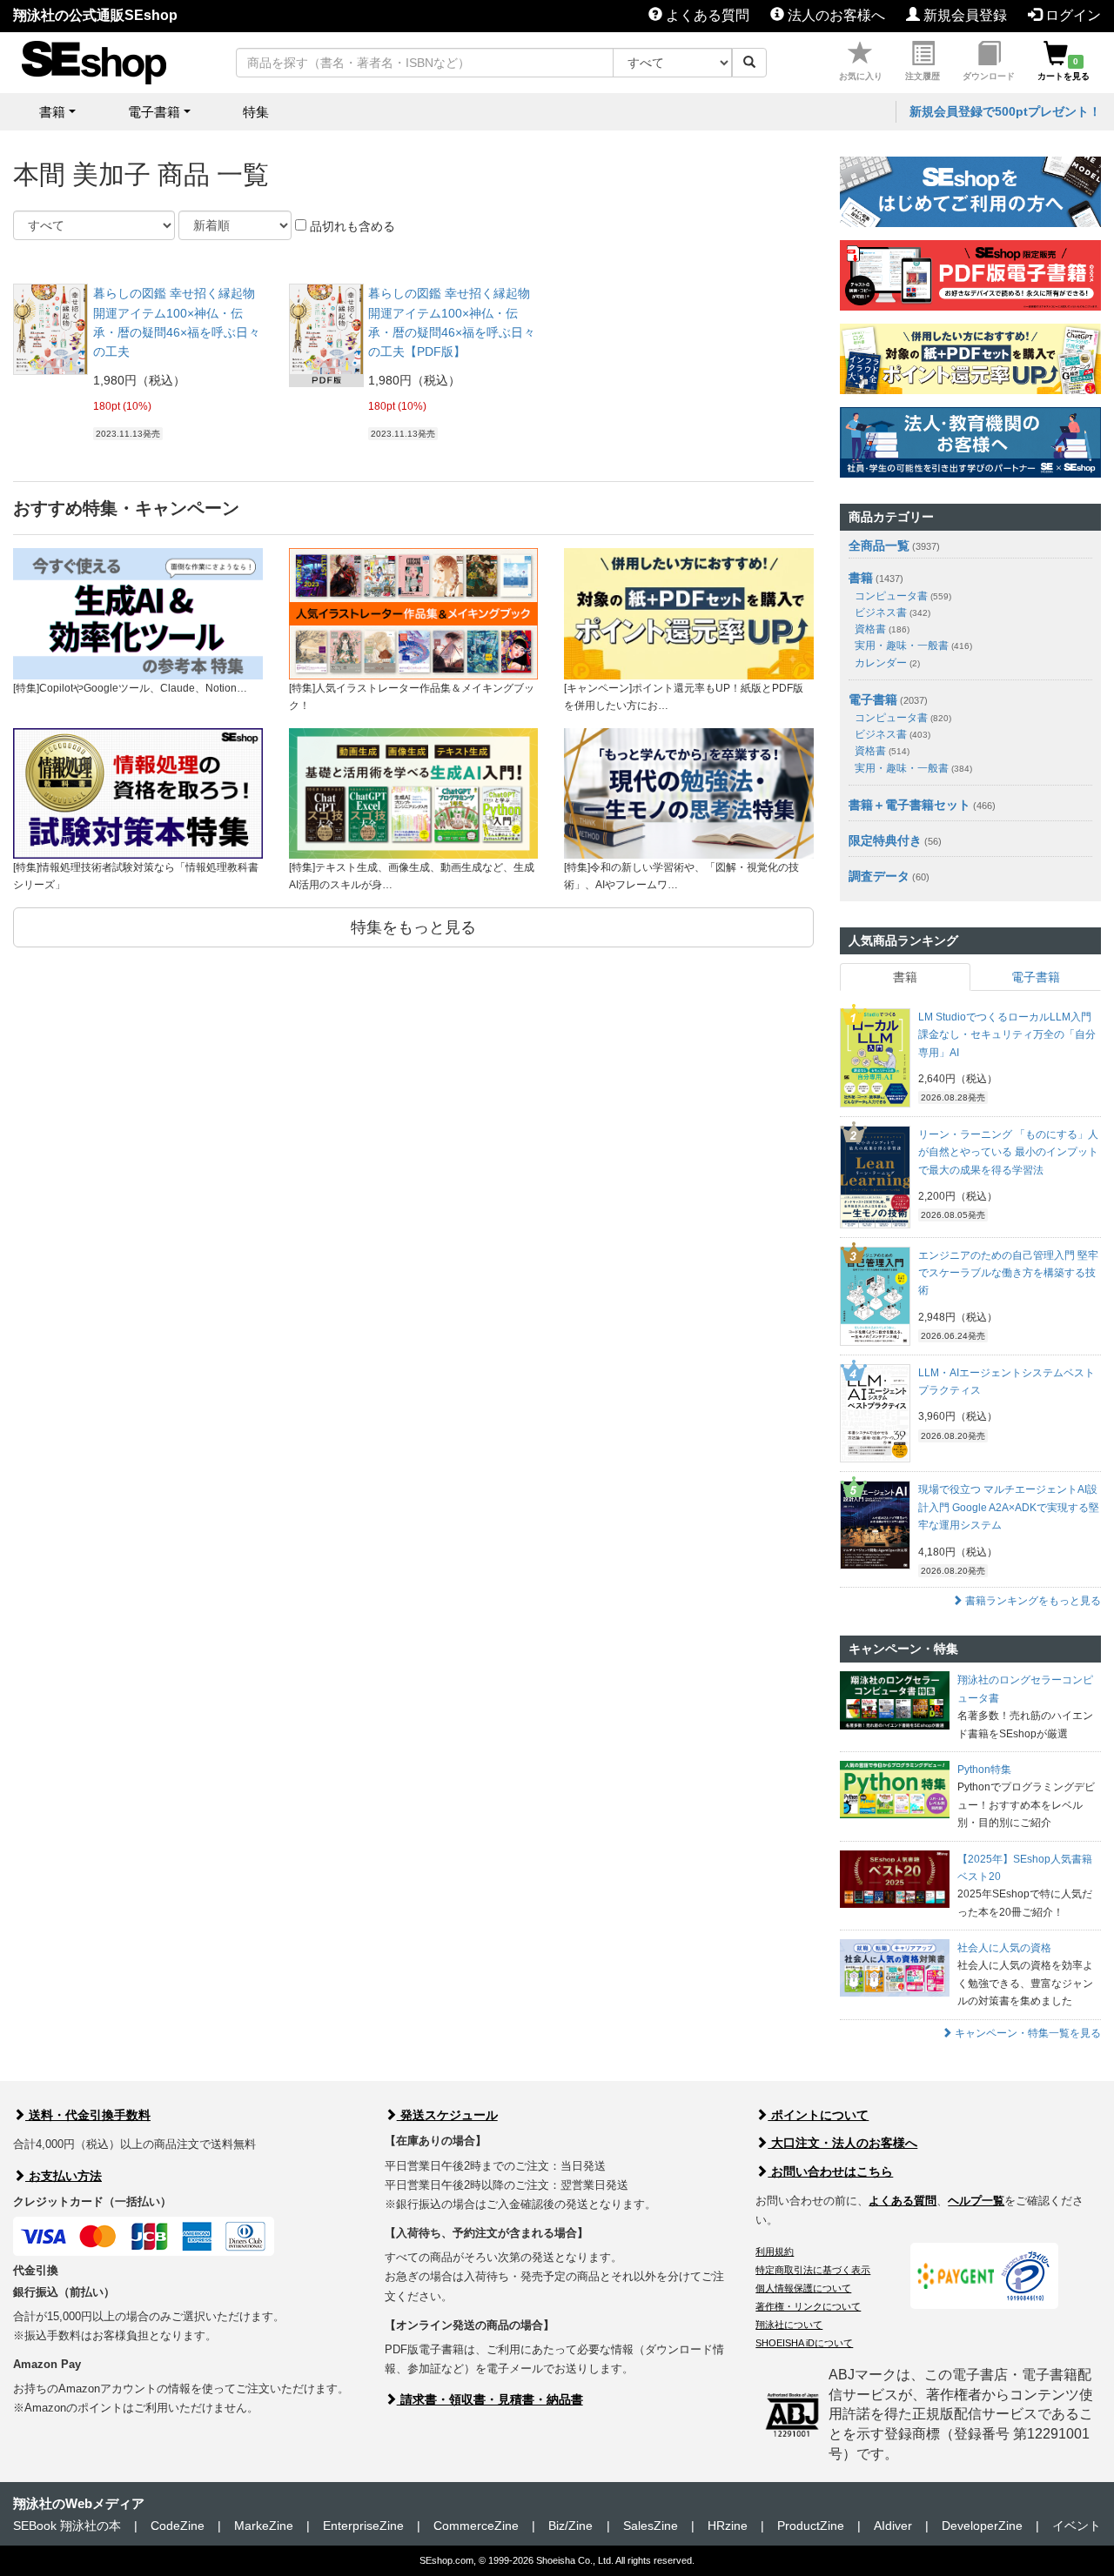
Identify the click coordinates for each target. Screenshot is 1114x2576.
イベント (1077, 2526)
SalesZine (651, 2526)
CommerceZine (476, 2526)
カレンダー (887, 663)
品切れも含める (351, 226)
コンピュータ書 (903, 596)
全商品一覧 (879, 545)
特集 (256, 112)
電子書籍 (873, 699)
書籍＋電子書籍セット (909, 805)
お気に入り (861, 76)
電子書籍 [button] (154, 112)
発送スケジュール (447, 2115)
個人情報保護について (803, 2288)
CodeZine (178, 2526)
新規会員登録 (963, 15)
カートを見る (1064, 69)
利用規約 (775, 2251)
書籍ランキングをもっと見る (1032, 1601)
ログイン (1071, 15)
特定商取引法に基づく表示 (813, 2270)
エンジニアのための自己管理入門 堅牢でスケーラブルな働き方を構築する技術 (1008, 1273)
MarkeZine (264, 2526)
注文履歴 (923, 76)
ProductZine (811, 2526)
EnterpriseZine (363, 2526)
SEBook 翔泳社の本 (67, 2526)
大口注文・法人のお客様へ (842, 2143)
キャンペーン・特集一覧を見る (1027, 2033)
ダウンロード (989, 76)
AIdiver (893, 2526)
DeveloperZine (982, 2526)
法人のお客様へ (835, 15)
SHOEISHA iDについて (804, 2343)
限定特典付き (885, 840)
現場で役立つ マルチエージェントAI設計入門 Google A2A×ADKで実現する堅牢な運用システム (1009, 1507)
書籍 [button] (52, 112)
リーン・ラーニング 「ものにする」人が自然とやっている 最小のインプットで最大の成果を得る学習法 (1008, 1152)
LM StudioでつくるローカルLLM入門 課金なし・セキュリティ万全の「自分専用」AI (1007, 1035)
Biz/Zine (570, 2526)
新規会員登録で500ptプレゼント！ (1005, 111)
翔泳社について (789, 2325)
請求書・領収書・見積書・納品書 (490, 2399)
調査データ (879, 876)
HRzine (728, 2526)
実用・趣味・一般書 (913, 646)
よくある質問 (706, 15)
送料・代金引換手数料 (88, 2115)
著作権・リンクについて (808, 2306)
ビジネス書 (893, 612)
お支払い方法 (64, 2176)
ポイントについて (818, 2115)
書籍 (861, 578)
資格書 (882, 629)
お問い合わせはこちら (830, 2171)
